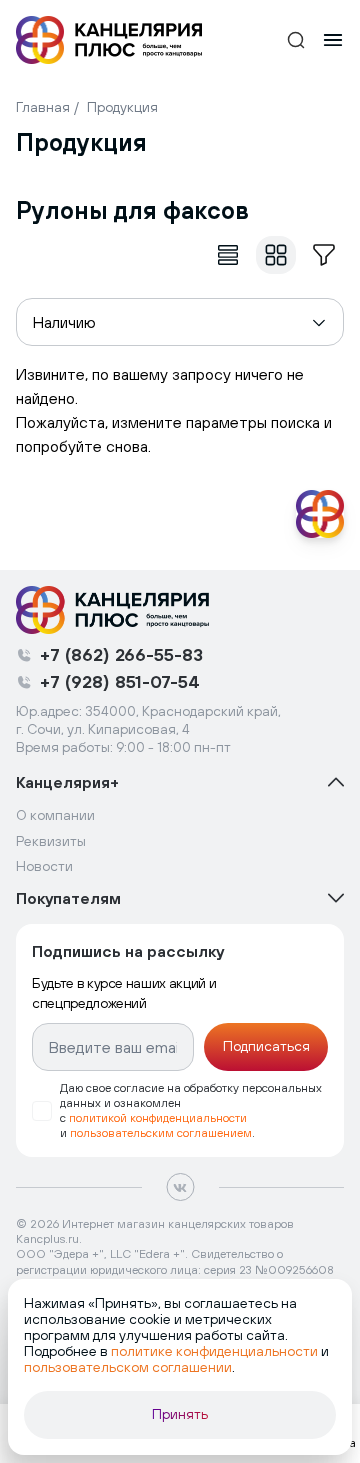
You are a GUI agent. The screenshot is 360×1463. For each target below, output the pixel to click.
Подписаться (266, 1046)
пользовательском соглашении (128, 1367)
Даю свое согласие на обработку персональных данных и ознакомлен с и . (191, 1110)
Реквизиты (51, 841)
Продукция (122, 107)
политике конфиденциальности (214, 1351)
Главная (43, 107)
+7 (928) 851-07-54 (120, 681)
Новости (44, 866)
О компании (55, 815)
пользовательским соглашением (161, 1133)
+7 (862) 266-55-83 (121, 654)
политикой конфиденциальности (158, 1118)
